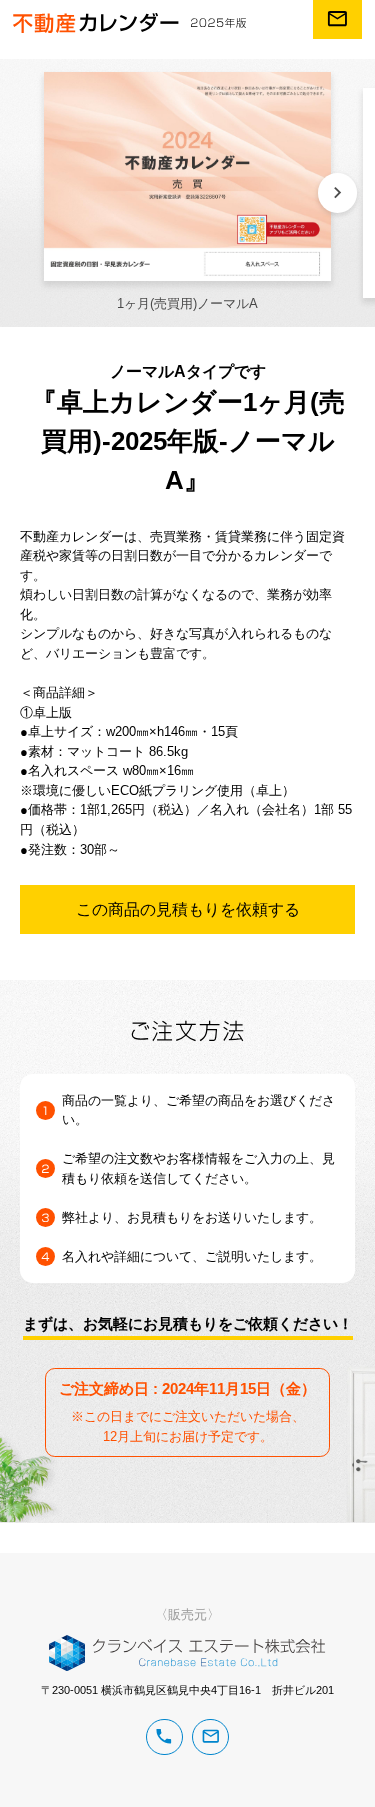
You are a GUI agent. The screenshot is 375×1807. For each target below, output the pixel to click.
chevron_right (337, 192)
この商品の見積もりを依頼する (188, 909)
